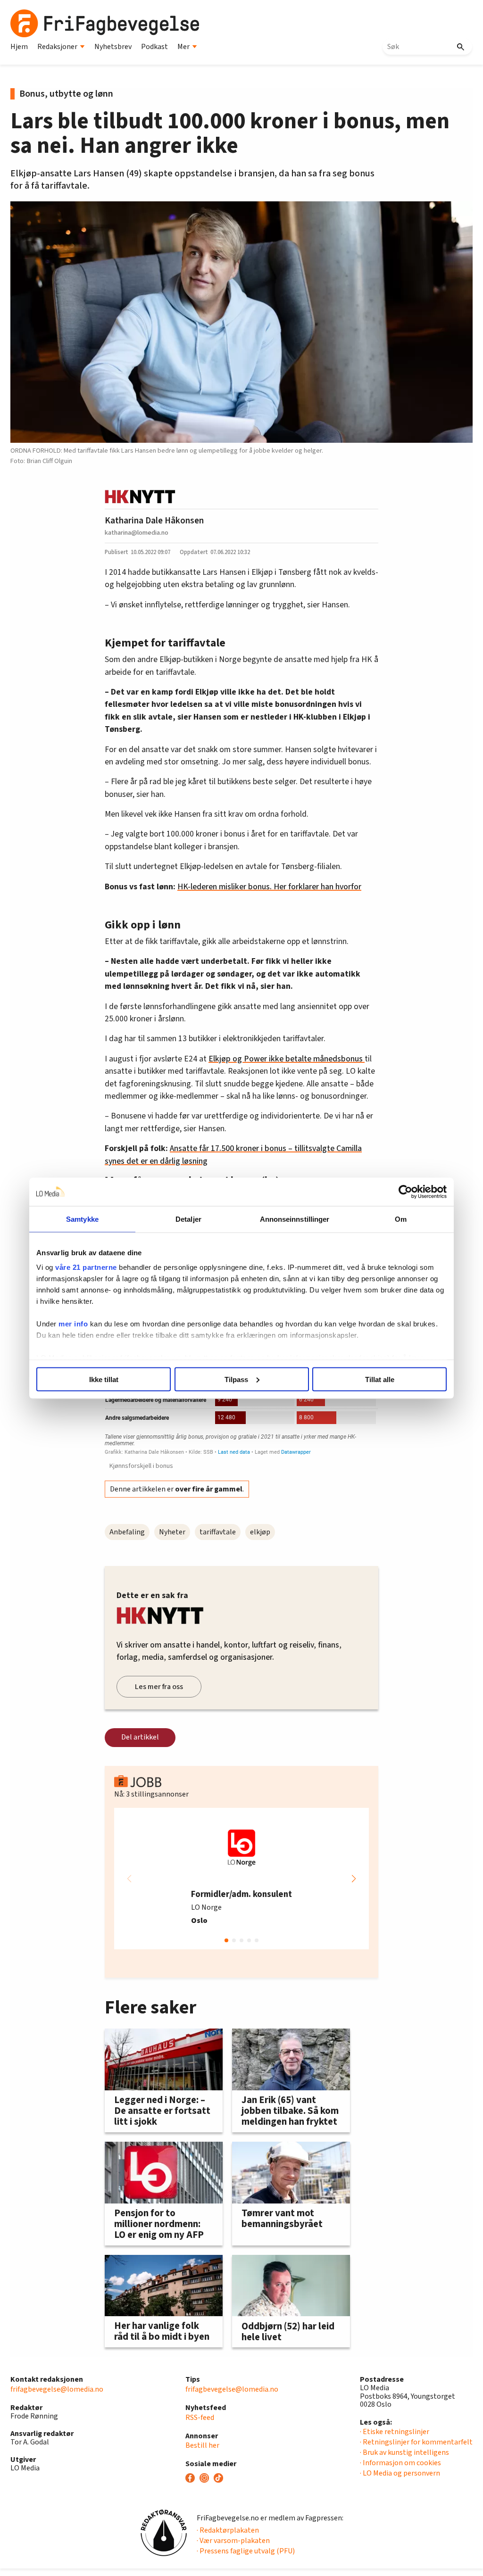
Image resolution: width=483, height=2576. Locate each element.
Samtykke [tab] (82, 1219)
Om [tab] (401, 1219)
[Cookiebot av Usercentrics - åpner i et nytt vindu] (405, 1192)
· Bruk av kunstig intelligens (404, 2452)
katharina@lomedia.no (137, 533)
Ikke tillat (104, 1379)
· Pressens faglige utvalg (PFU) (246, 2551)
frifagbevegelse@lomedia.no (57, 2389)
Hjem (19, 47)
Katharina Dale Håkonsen (154, 521)
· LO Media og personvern (400, 2473)
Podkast (154, 47)
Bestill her (202, 2445)
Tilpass (236, 1379)
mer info (73, 1324)
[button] (354, 1879)
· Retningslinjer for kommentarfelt (416, 2442)
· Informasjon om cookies (400, 2463)
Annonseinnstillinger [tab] (295, 1219)
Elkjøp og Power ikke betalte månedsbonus (287, 1059)
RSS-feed (200, 2418)
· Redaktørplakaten (228, 2530)
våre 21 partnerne (86, 1267)
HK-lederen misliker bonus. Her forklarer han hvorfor (269, 887)
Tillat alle (380, 1379)
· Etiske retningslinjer (395, 2432)
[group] (241, 1879)
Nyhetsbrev (113, 47)
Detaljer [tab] (188, 1219)
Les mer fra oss (159, 1687)
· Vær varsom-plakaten (233, 2541)
